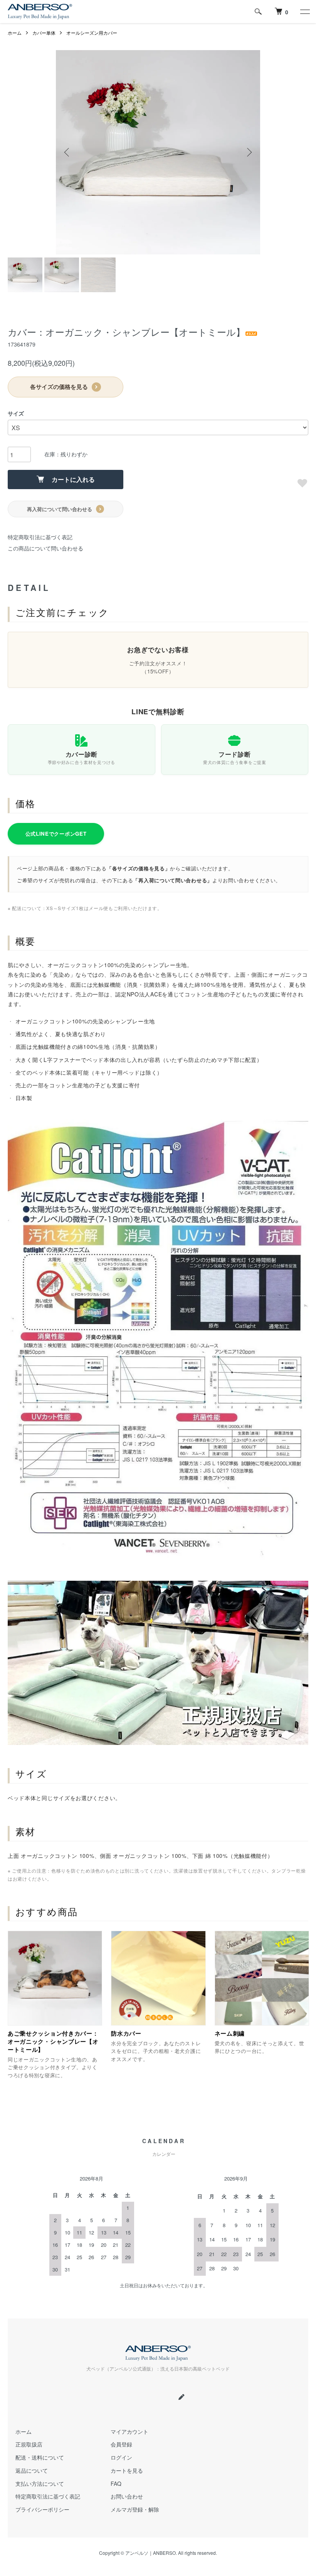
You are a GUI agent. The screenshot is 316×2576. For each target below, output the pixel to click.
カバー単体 (44, 33)
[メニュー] (304, 12)
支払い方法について (40, 2483)
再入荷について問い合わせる (60, 509)
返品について (32, 2470)
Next (249, 152)
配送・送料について (40, 2457)
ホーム (15, 33)
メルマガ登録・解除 (135, 2509)
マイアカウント (129, 2431)
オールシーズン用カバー (92, 33)
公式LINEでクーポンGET (56, 834)
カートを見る (127, 2470)
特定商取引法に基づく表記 (40, 537)
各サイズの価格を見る (59, 387)
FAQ (116, 2483)
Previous (67, 152)
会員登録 (121, 2444)
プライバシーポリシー (42, 2509)
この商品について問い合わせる (45, 548)
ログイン (121, 2457)
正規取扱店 (29, 2444)
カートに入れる (73, 479)
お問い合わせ (127, 2496)
